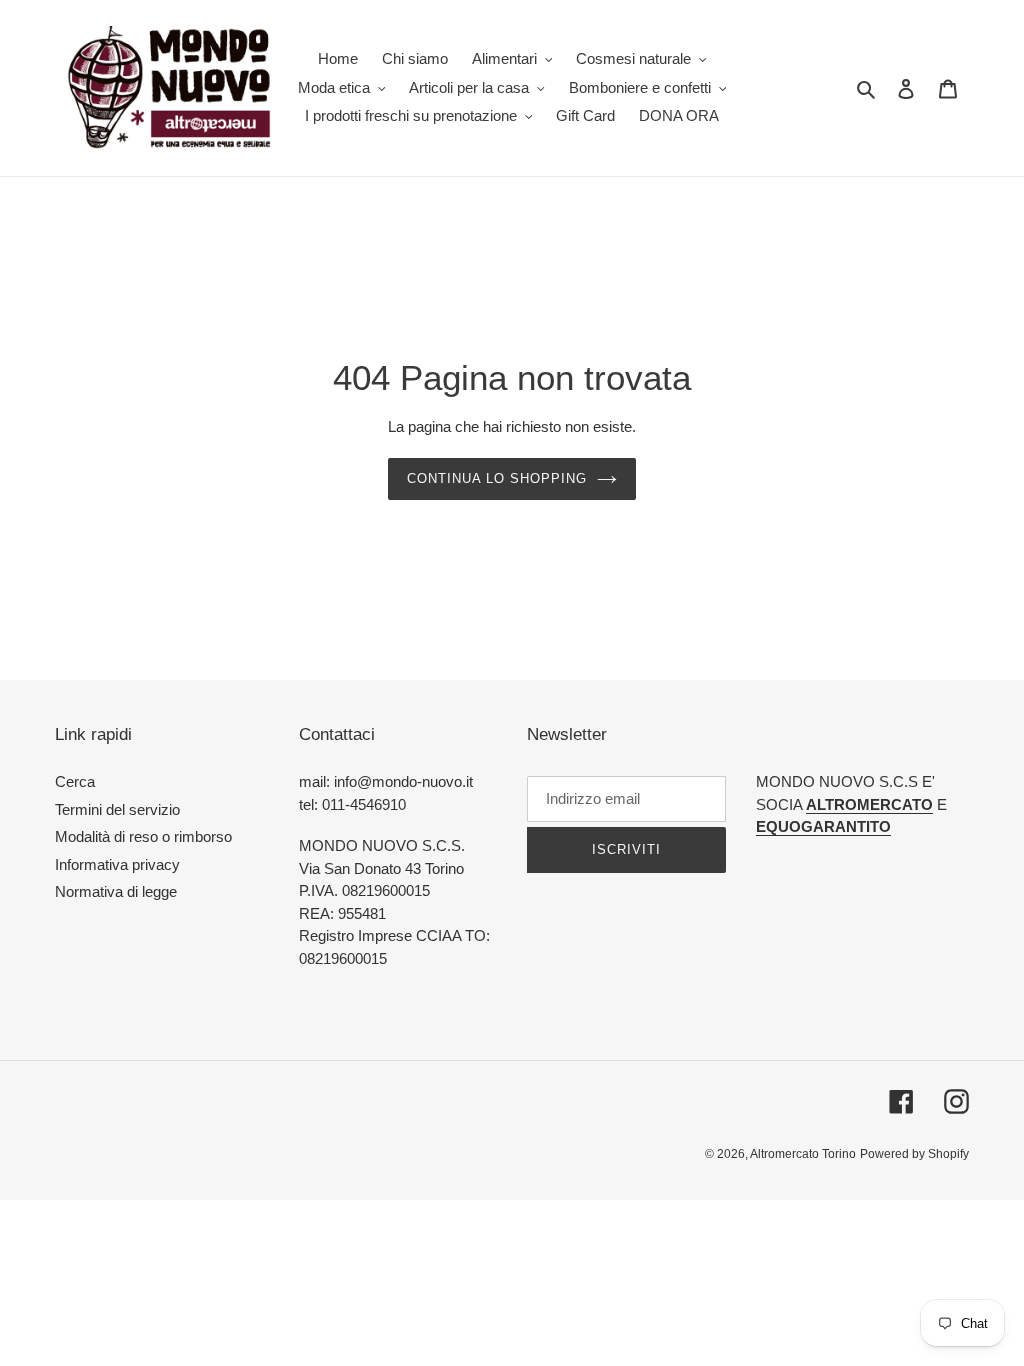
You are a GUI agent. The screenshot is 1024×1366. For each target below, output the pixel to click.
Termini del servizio (117, 809)
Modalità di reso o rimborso (143, 836)
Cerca (75, 781)
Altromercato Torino (803, 1154)
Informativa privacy (117, 864)
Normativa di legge (116, 891)
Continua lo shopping (497, 478)
